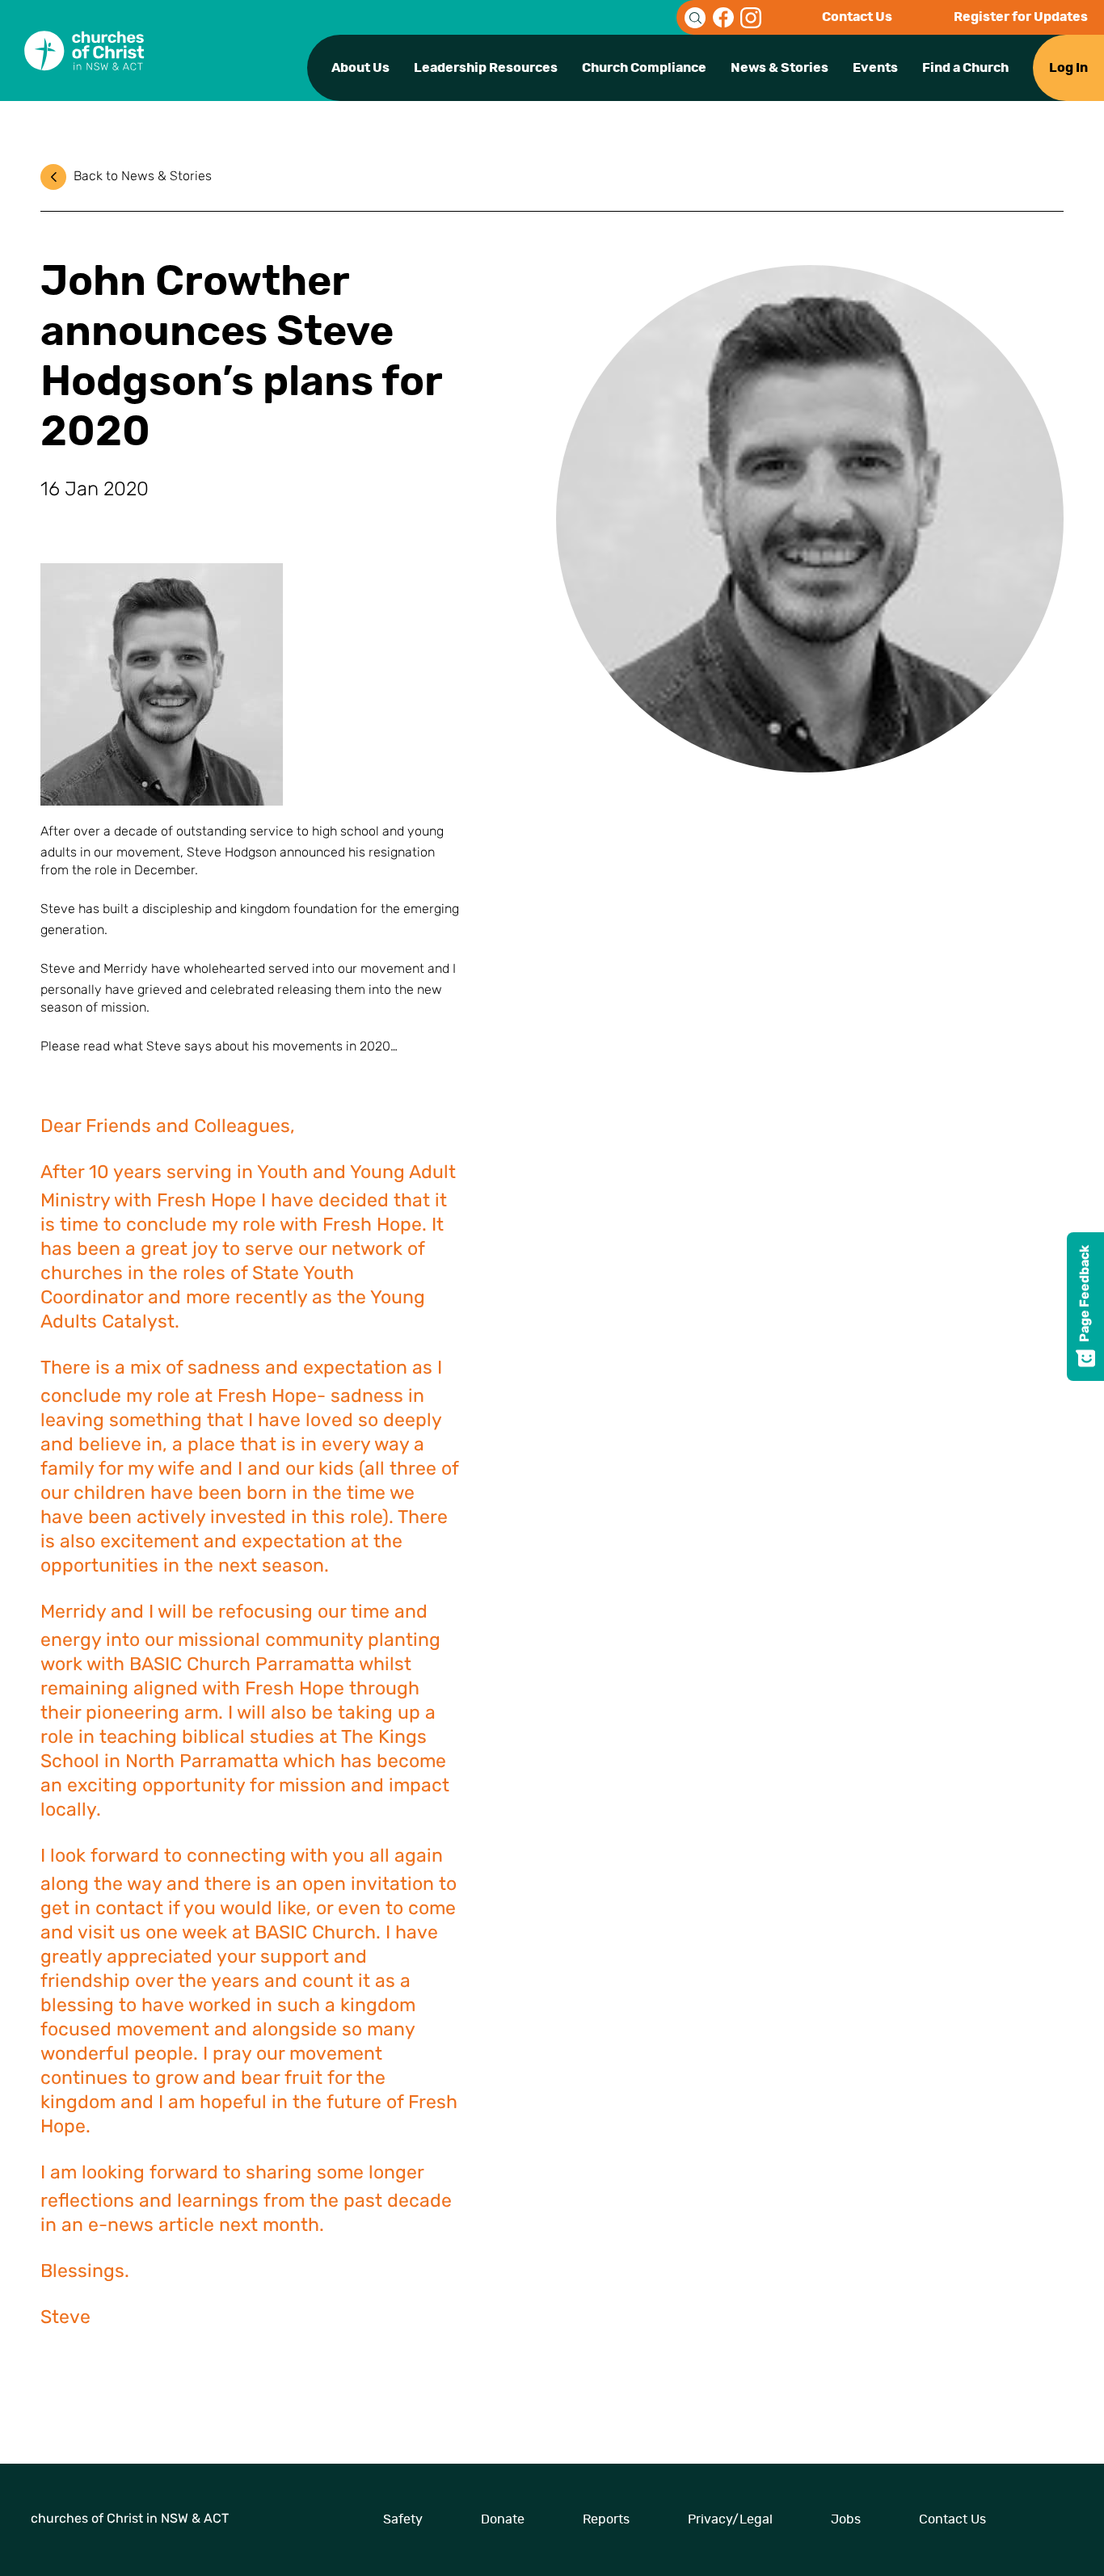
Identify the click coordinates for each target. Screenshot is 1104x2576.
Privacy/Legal (730, 2519)
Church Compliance (644, 68)
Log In (1068, 68)
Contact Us (857, 17)
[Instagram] (751, 18)
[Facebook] (723, 18)
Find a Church (965, 68)
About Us (360, 68)
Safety (403, 2519)
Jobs (846, 2519)
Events (875, 68)
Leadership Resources (486, 68)
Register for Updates (1021, 17)
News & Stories (780, 68)
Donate (503, 2519)
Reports (606, 2519)
